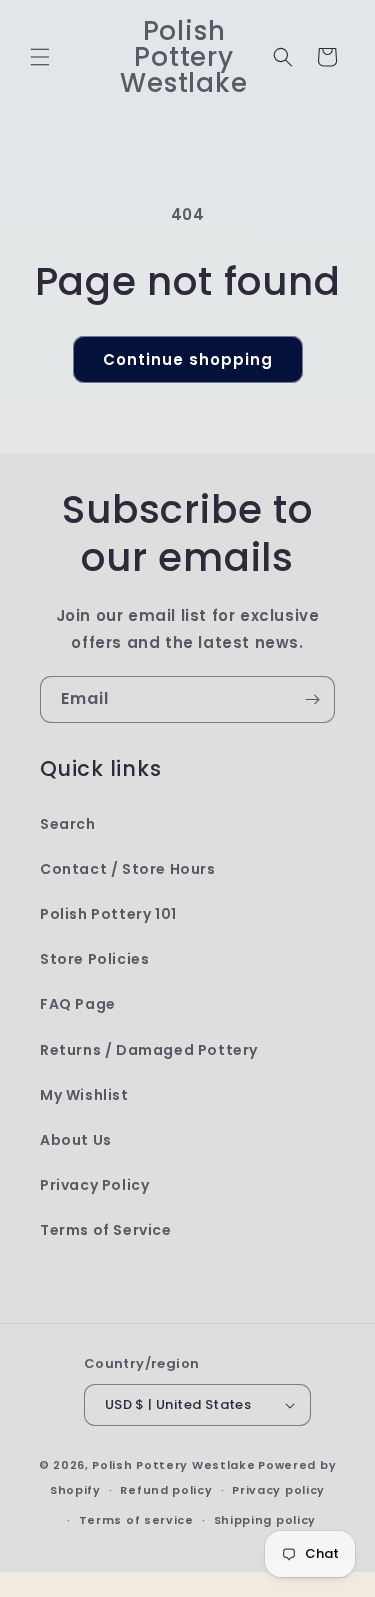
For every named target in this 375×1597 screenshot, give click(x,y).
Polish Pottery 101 (108, 914)
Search (68, 824)
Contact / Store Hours (128, 869)
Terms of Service (106, 1230)
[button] (40, 57)
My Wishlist (84, 1095)
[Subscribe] (312, 699)
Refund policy (166, 1490)
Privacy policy (278, 1490)
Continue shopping (188, 359)
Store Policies (94, 959)
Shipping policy (265, 1520)
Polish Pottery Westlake (173, 1465)
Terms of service (136, 1520)
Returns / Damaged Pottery (149, 1050)
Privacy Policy (94, 1185)
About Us (76, 1140)
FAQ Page (78, 1004)
